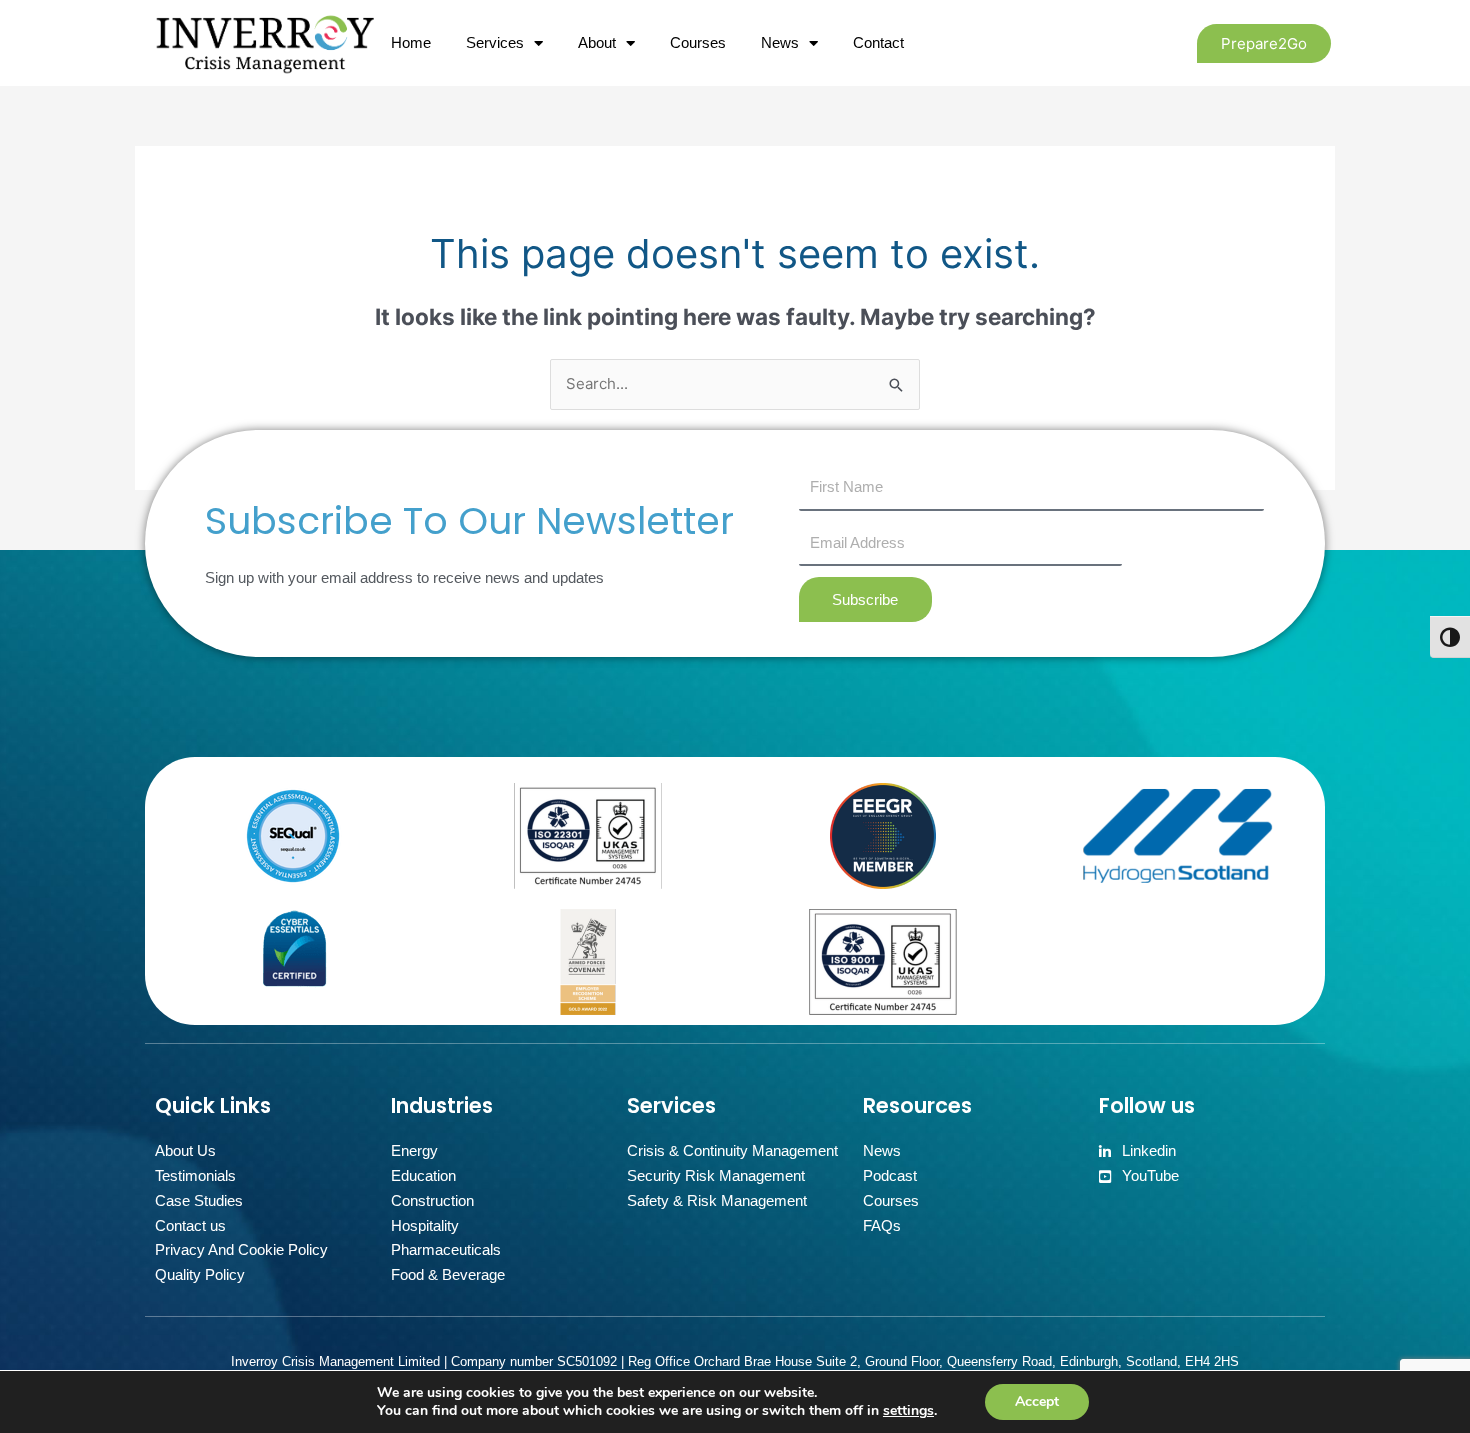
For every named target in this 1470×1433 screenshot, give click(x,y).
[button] (1264, 43)
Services (495, 42)
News (780, 42)
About (597, 42)
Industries (442, 1105)
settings (908, 1411)
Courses (698, 42)
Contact (878, 42)
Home (411, 42)
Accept (1037, 1401)
